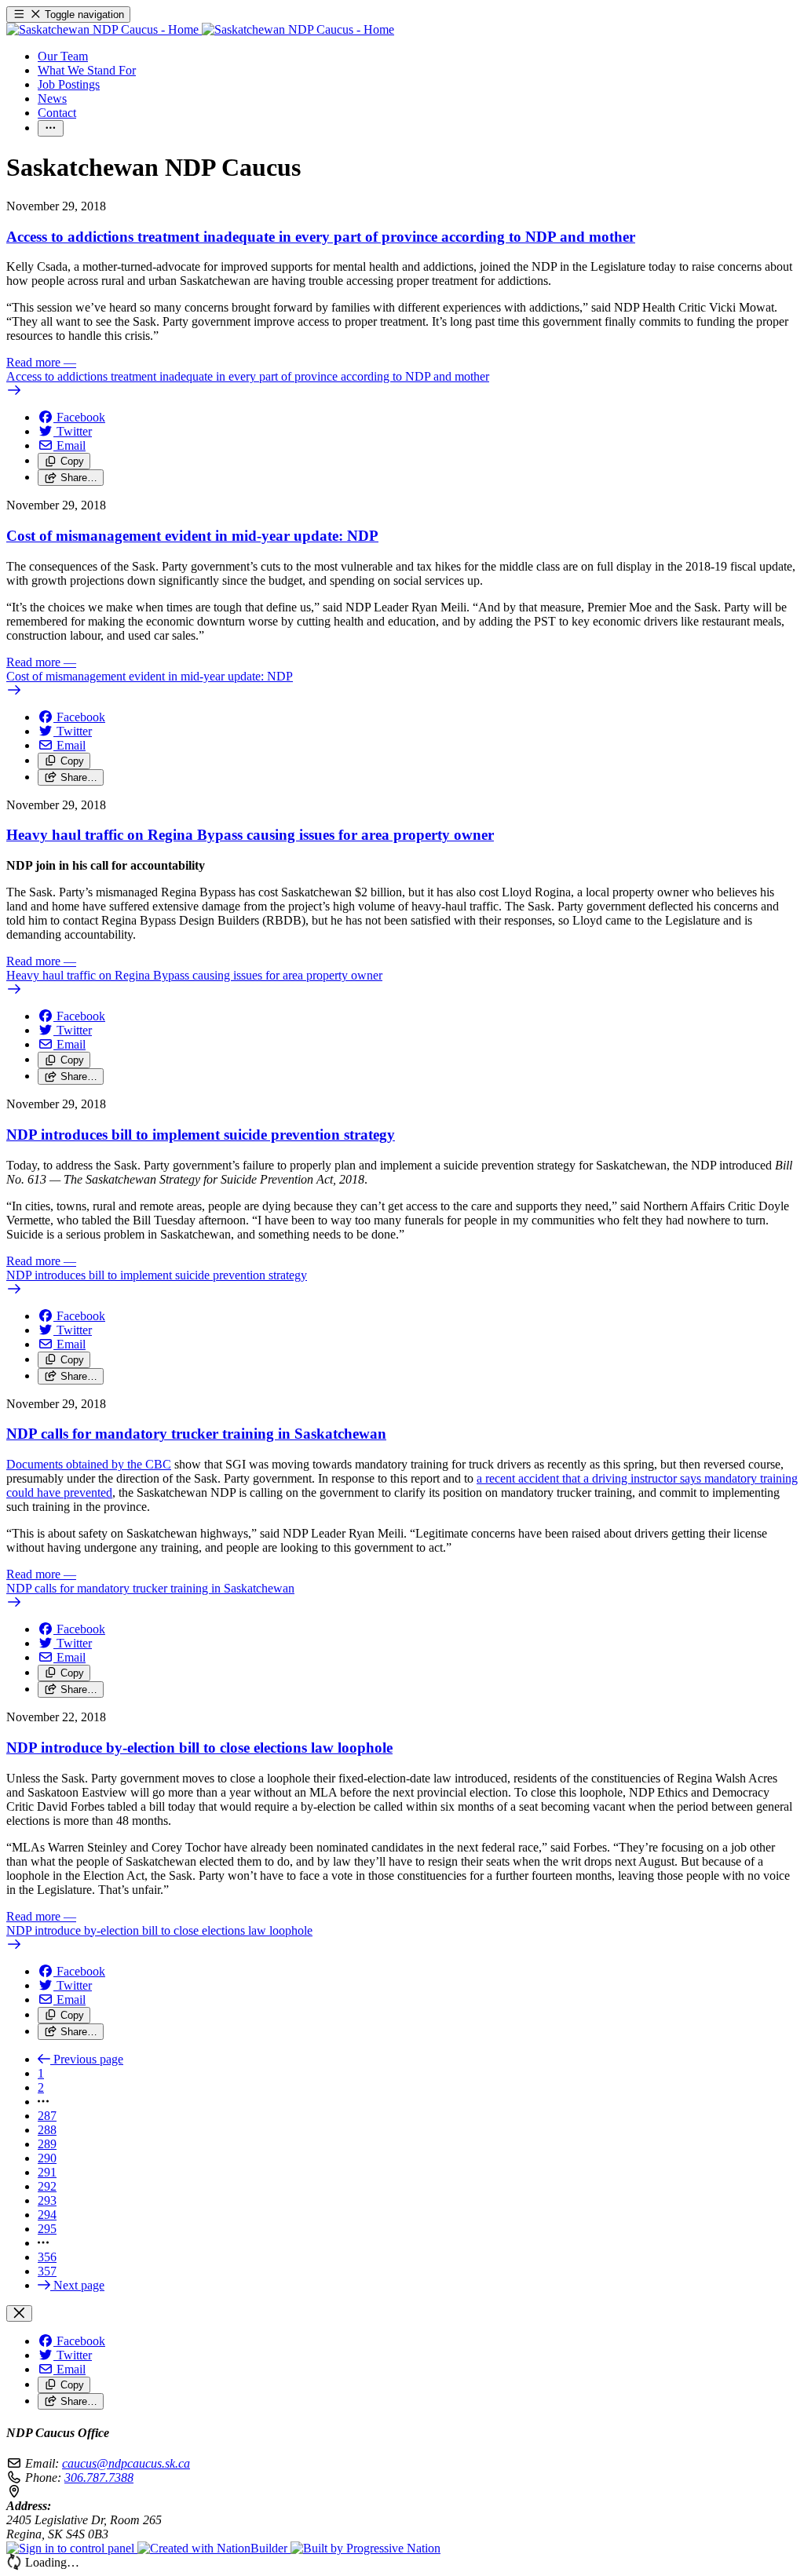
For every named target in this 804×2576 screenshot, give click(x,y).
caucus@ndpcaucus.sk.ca (126, 2463)
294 (47, 2215)
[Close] (19, 2313)
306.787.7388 (99, 2477)
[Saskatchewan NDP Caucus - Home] (200, 29)
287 (47, 2116)
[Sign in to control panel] (72, 2548)
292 (47, 2186)
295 (47, 2229)
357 (47, 2271)
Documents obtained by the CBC (89, 1464)
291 (47, 2172)
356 (47, 2257)
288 (47, 2130)
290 (47, 2158)
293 (47, 2200)
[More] (51, 128)
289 (47, 2144)
